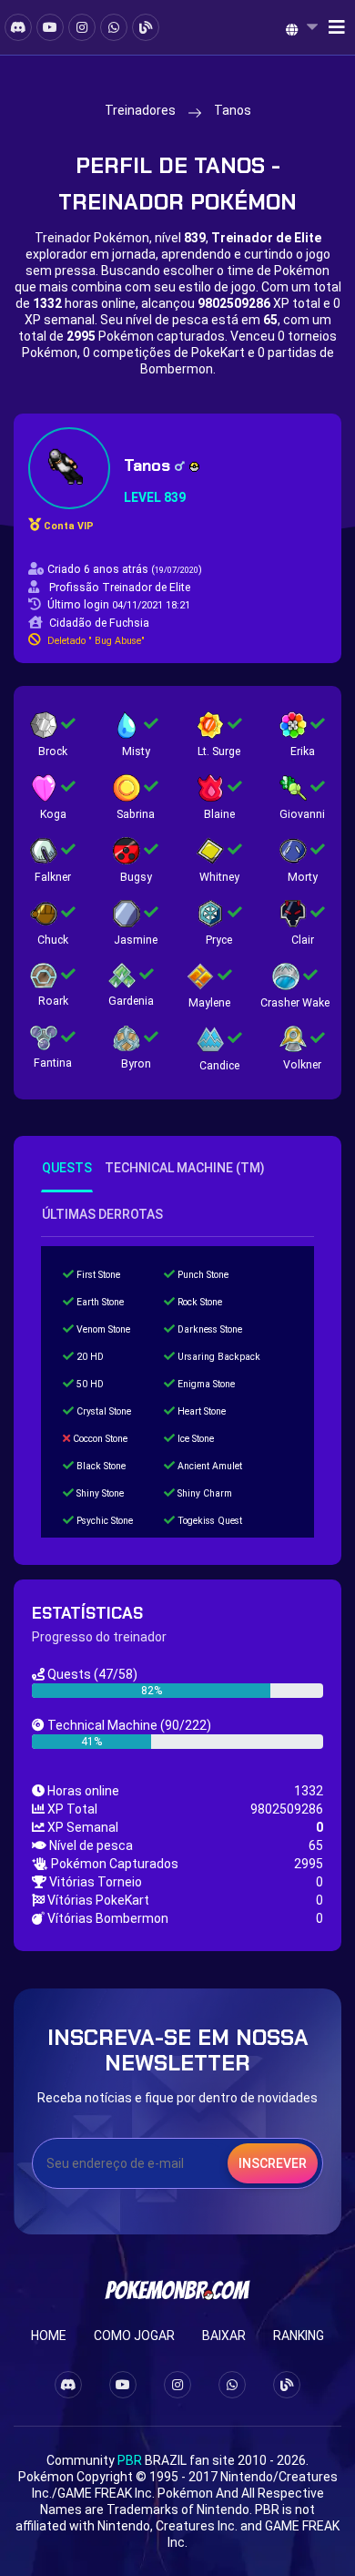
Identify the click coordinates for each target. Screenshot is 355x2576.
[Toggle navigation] (331, 27)
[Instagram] (82, 27)
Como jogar (134, 2336)
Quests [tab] (67, 1168)
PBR (130, 2460)
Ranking (299, 2336)
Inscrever (273, 2163)
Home (49, 2336)
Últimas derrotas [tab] (102, 1214)
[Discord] (18, 27)
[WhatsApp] (114, 27)
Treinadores (140, 110)
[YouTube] (50, 27)
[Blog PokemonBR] (146, 27)
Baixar (224, 2336)
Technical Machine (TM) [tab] (185, 1168)
